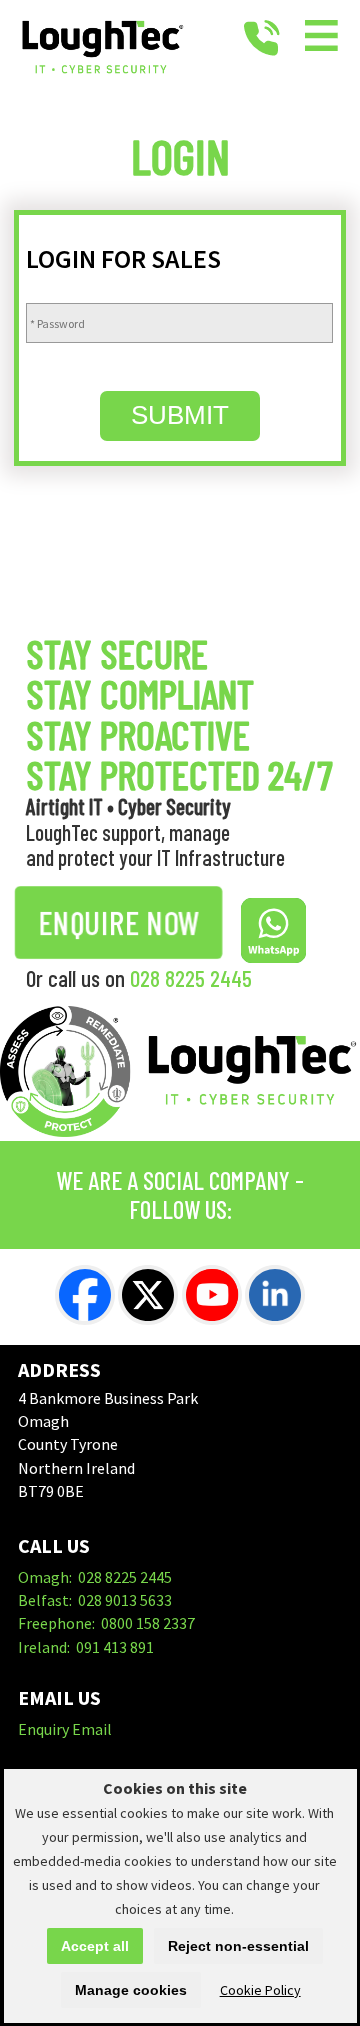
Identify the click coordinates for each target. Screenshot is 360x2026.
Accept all (95, 1946)
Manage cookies (131, 1990)
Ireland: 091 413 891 (86, 1647)
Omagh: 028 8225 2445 (95, 1577)
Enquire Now (118, 922)
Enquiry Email (65, 1729)
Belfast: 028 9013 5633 (95, 1600)
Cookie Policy (260, 1990)
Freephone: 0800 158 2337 (106, 1623)
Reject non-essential (238, 1946)
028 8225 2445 (191, 978)
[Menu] (322, 39)
